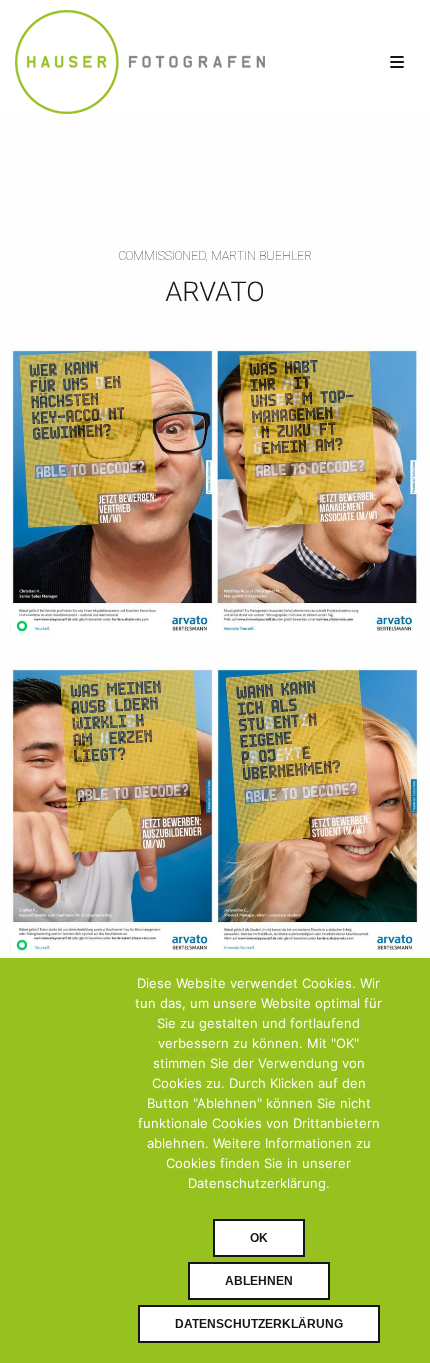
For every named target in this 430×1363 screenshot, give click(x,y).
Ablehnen (259, 1281)
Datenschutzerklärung (259, 1324)
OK (259, 1238)
